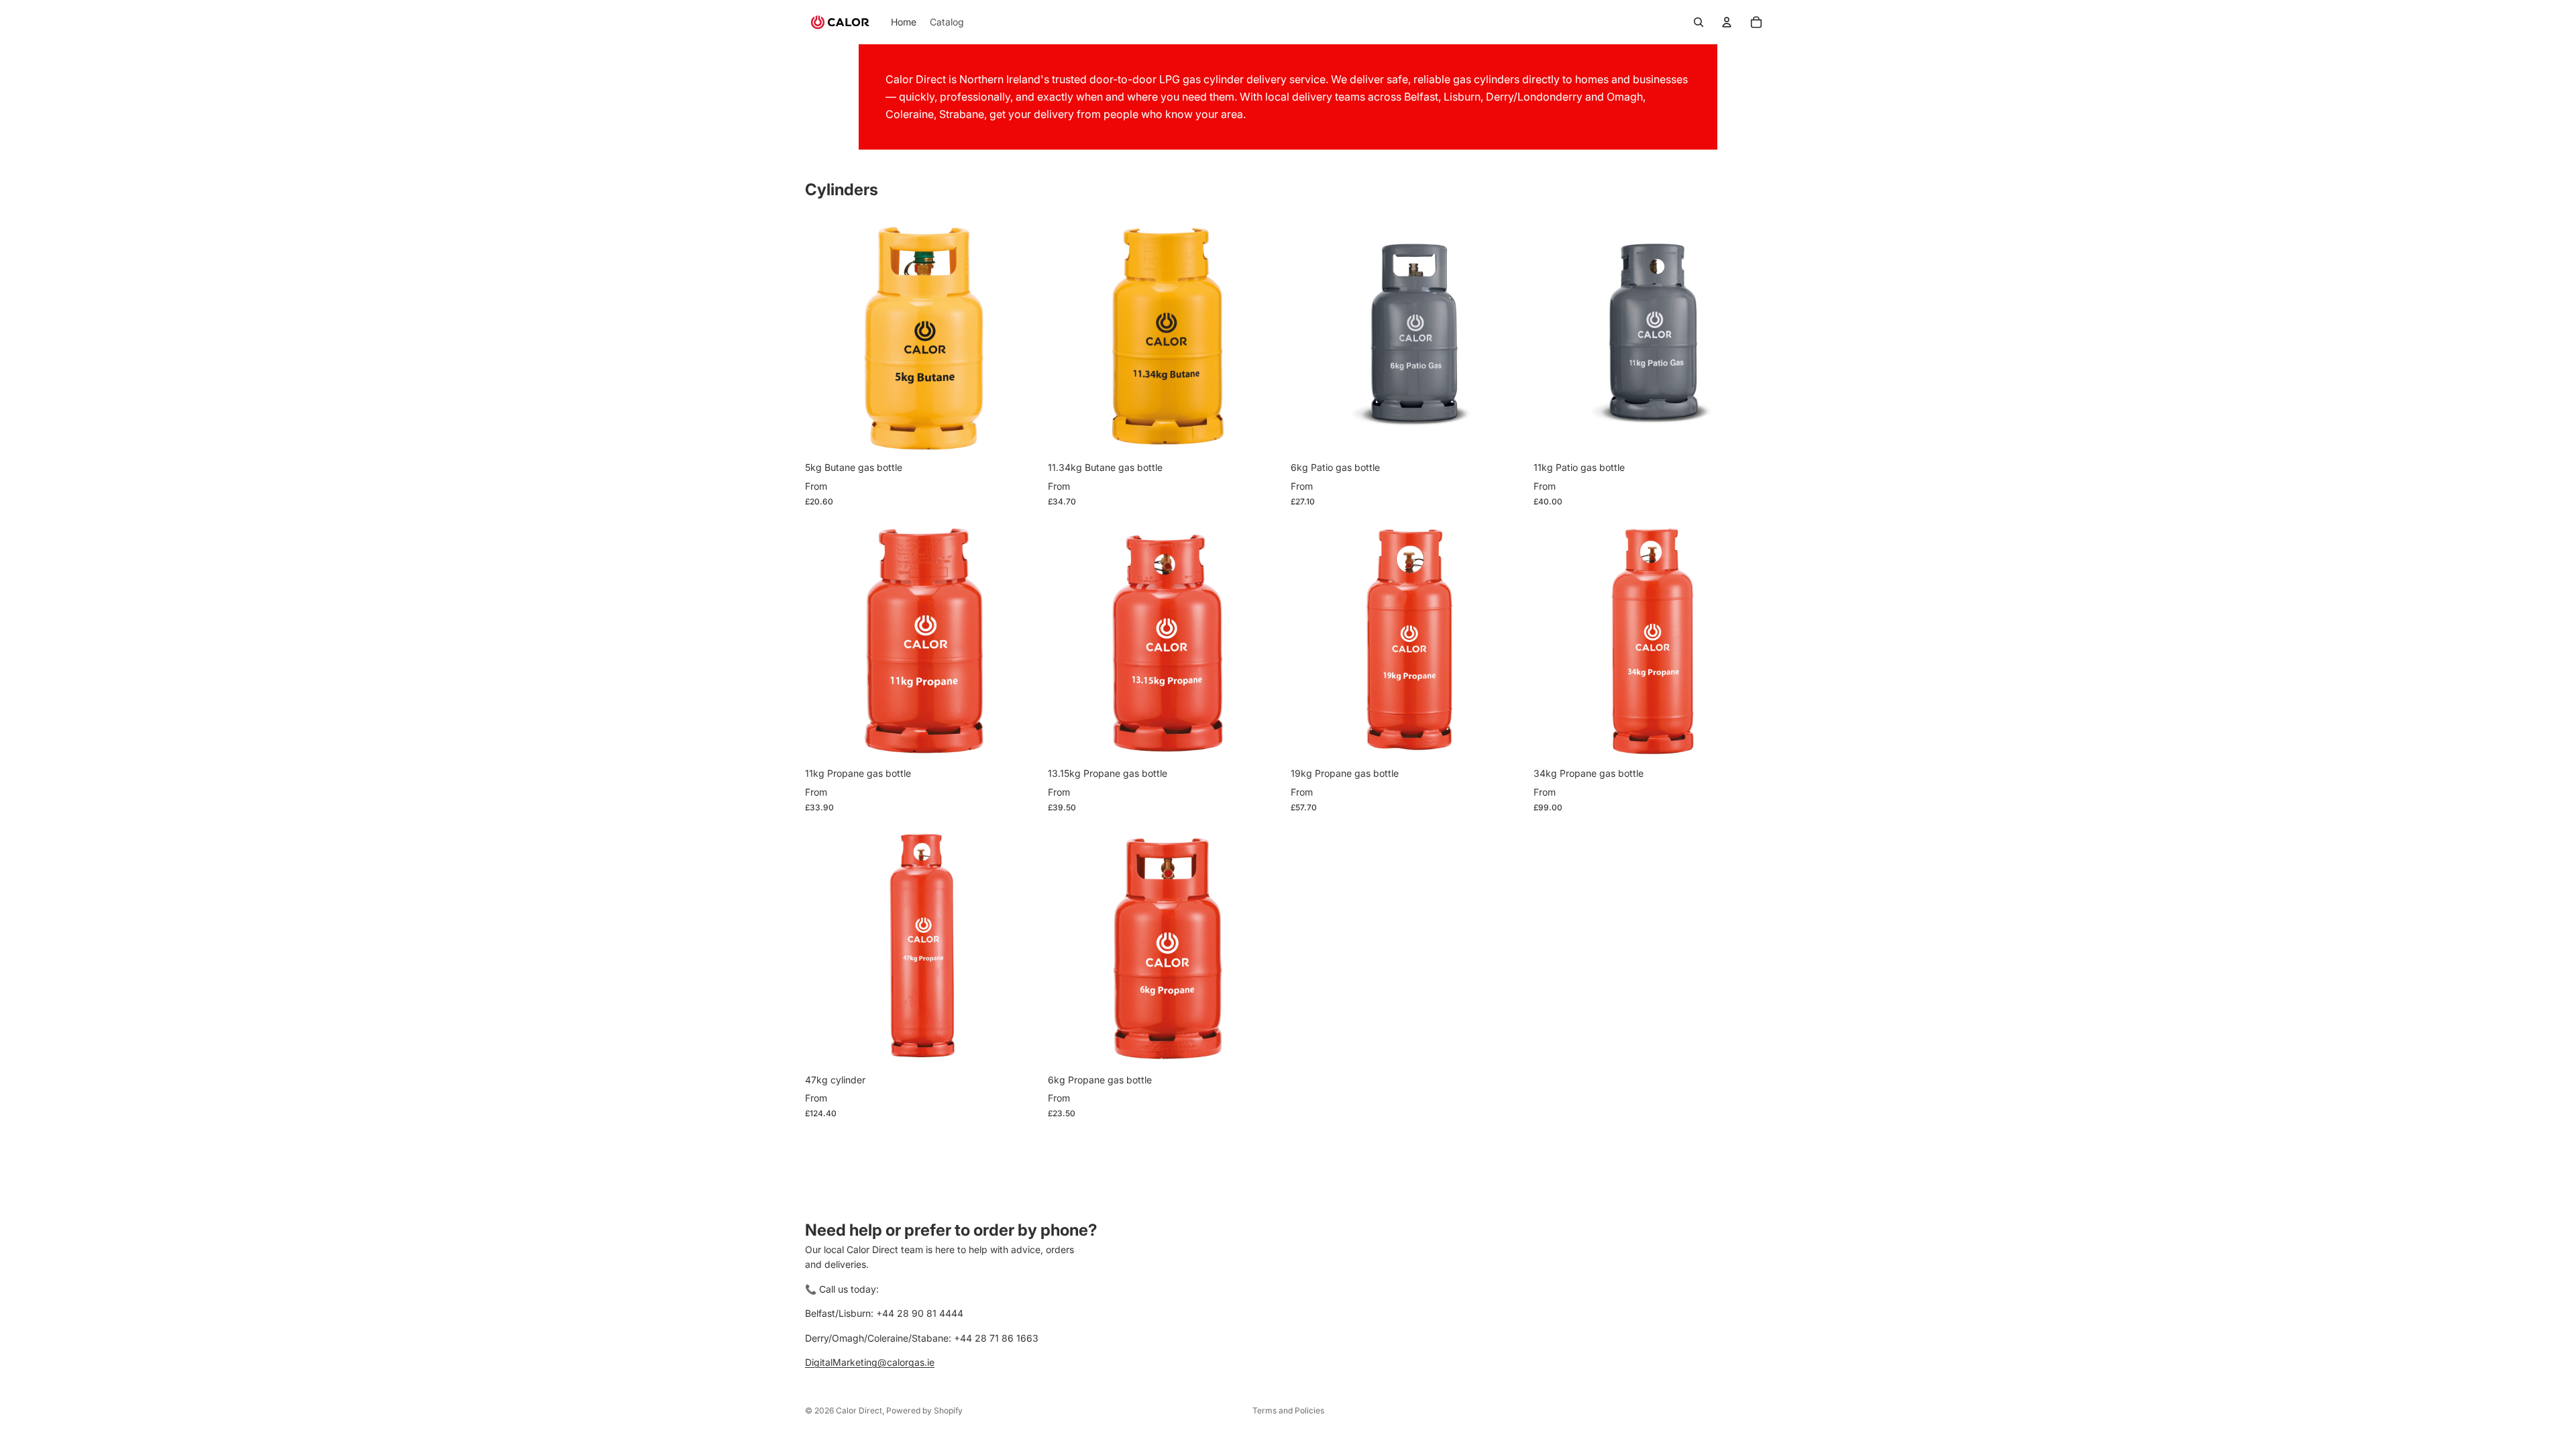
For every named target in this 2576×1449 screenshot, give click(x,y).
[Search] (1699, 22)
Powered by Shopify (924, 1410)
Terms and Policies (1288, 1410)
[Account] (1727, 22)
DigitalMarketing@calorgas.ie (870, 1362)
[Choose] (1022, 433)
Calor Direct (859, 1410)
